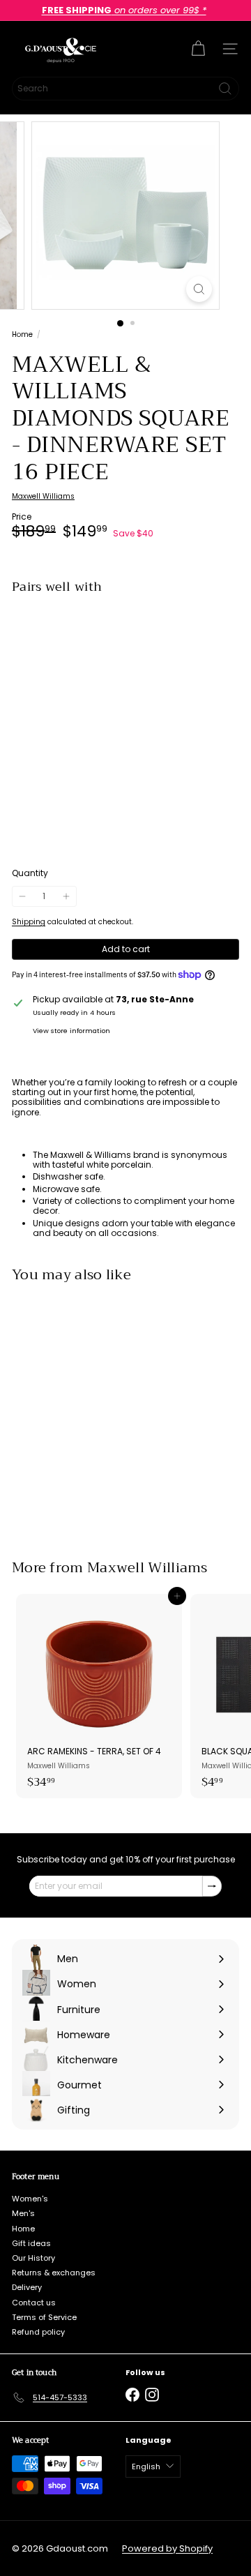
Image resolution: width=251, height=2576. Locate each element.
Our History (33, 2258)
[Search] (225, 89)
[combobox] (125, 89)
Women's (30, 2199)
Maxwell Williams (147, 1568)
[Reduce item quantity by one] (22, 896)
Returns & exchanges (54, 2273)
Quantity (30, 873)
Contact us (34, 2303)
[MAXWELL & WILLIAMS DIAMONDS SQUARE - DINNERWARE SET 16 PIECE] (125, 654)
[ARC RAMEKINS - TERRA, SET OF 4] (99, 1696)
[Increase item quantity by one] (66, 896)
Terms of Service (44, 2317)
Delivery (27, 2287)
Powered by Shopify (167, 2548)
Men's (23, 2213)
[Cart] (198, 49)
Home (22, 335)
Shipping (29, 922)
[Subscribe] (212, 1886)
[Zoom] (199, 289)
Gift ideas (31, 2243)
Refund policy (38, 2332)
